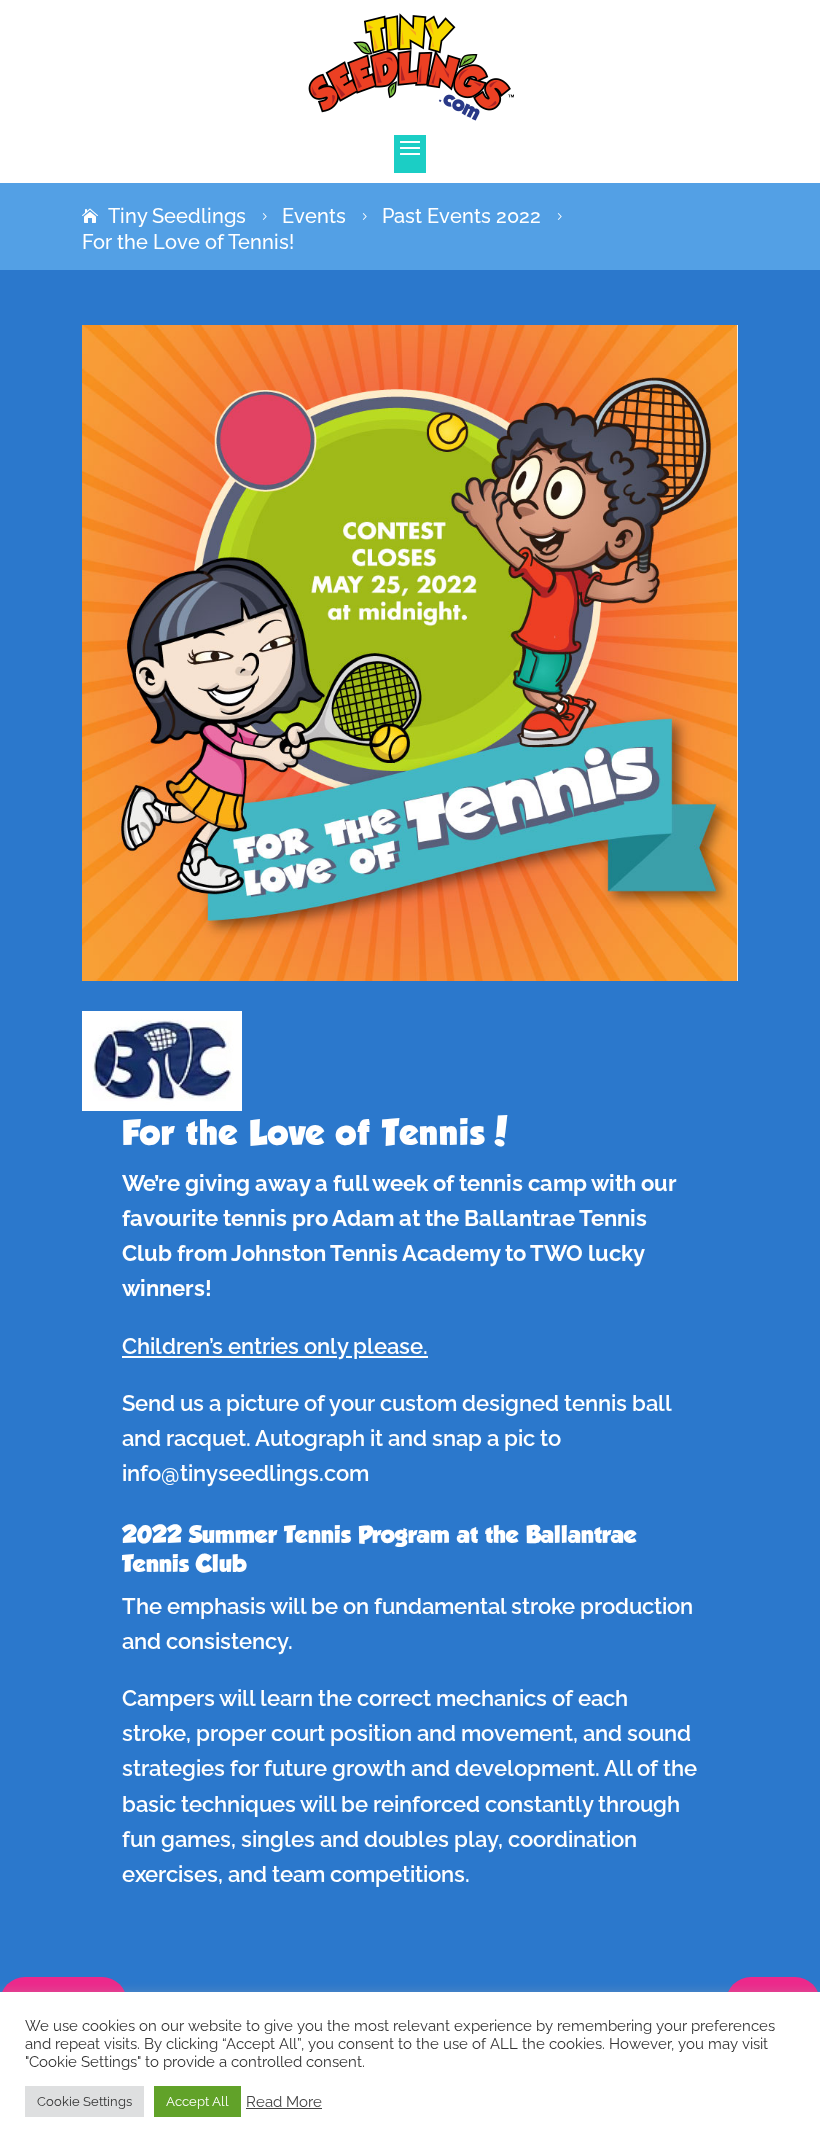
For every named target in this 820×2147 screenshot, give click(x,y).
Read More (284, 2101)
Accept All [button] (197, 2101)
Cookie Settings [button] (84, 2101)
